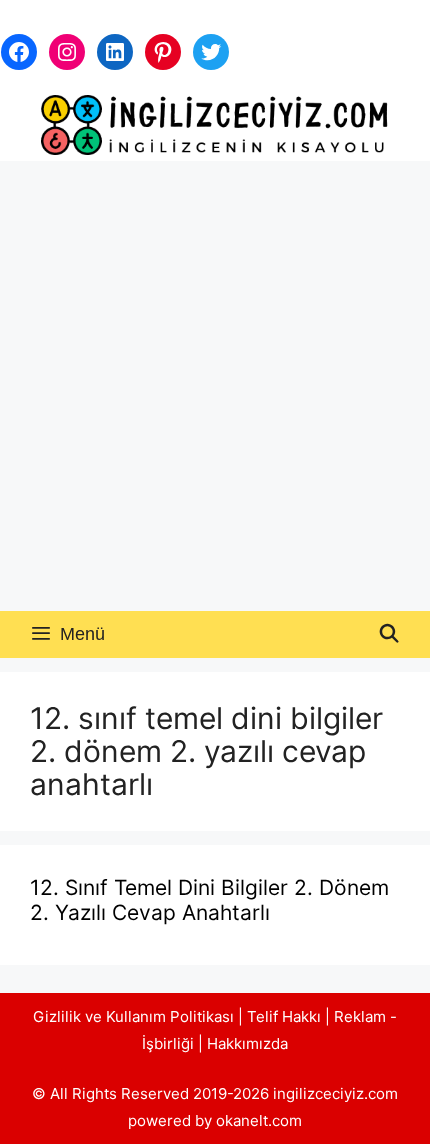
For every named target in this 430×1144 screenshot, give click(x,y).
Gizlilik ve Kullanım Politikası (133, 1016)
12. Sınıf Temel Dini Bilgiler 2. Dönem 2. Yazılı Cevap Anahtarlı (209, 900)
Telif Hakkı (284, 1016)
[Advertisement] (215, 386)
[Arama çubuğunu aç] (389, 634)
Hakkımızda (247, 1043)
